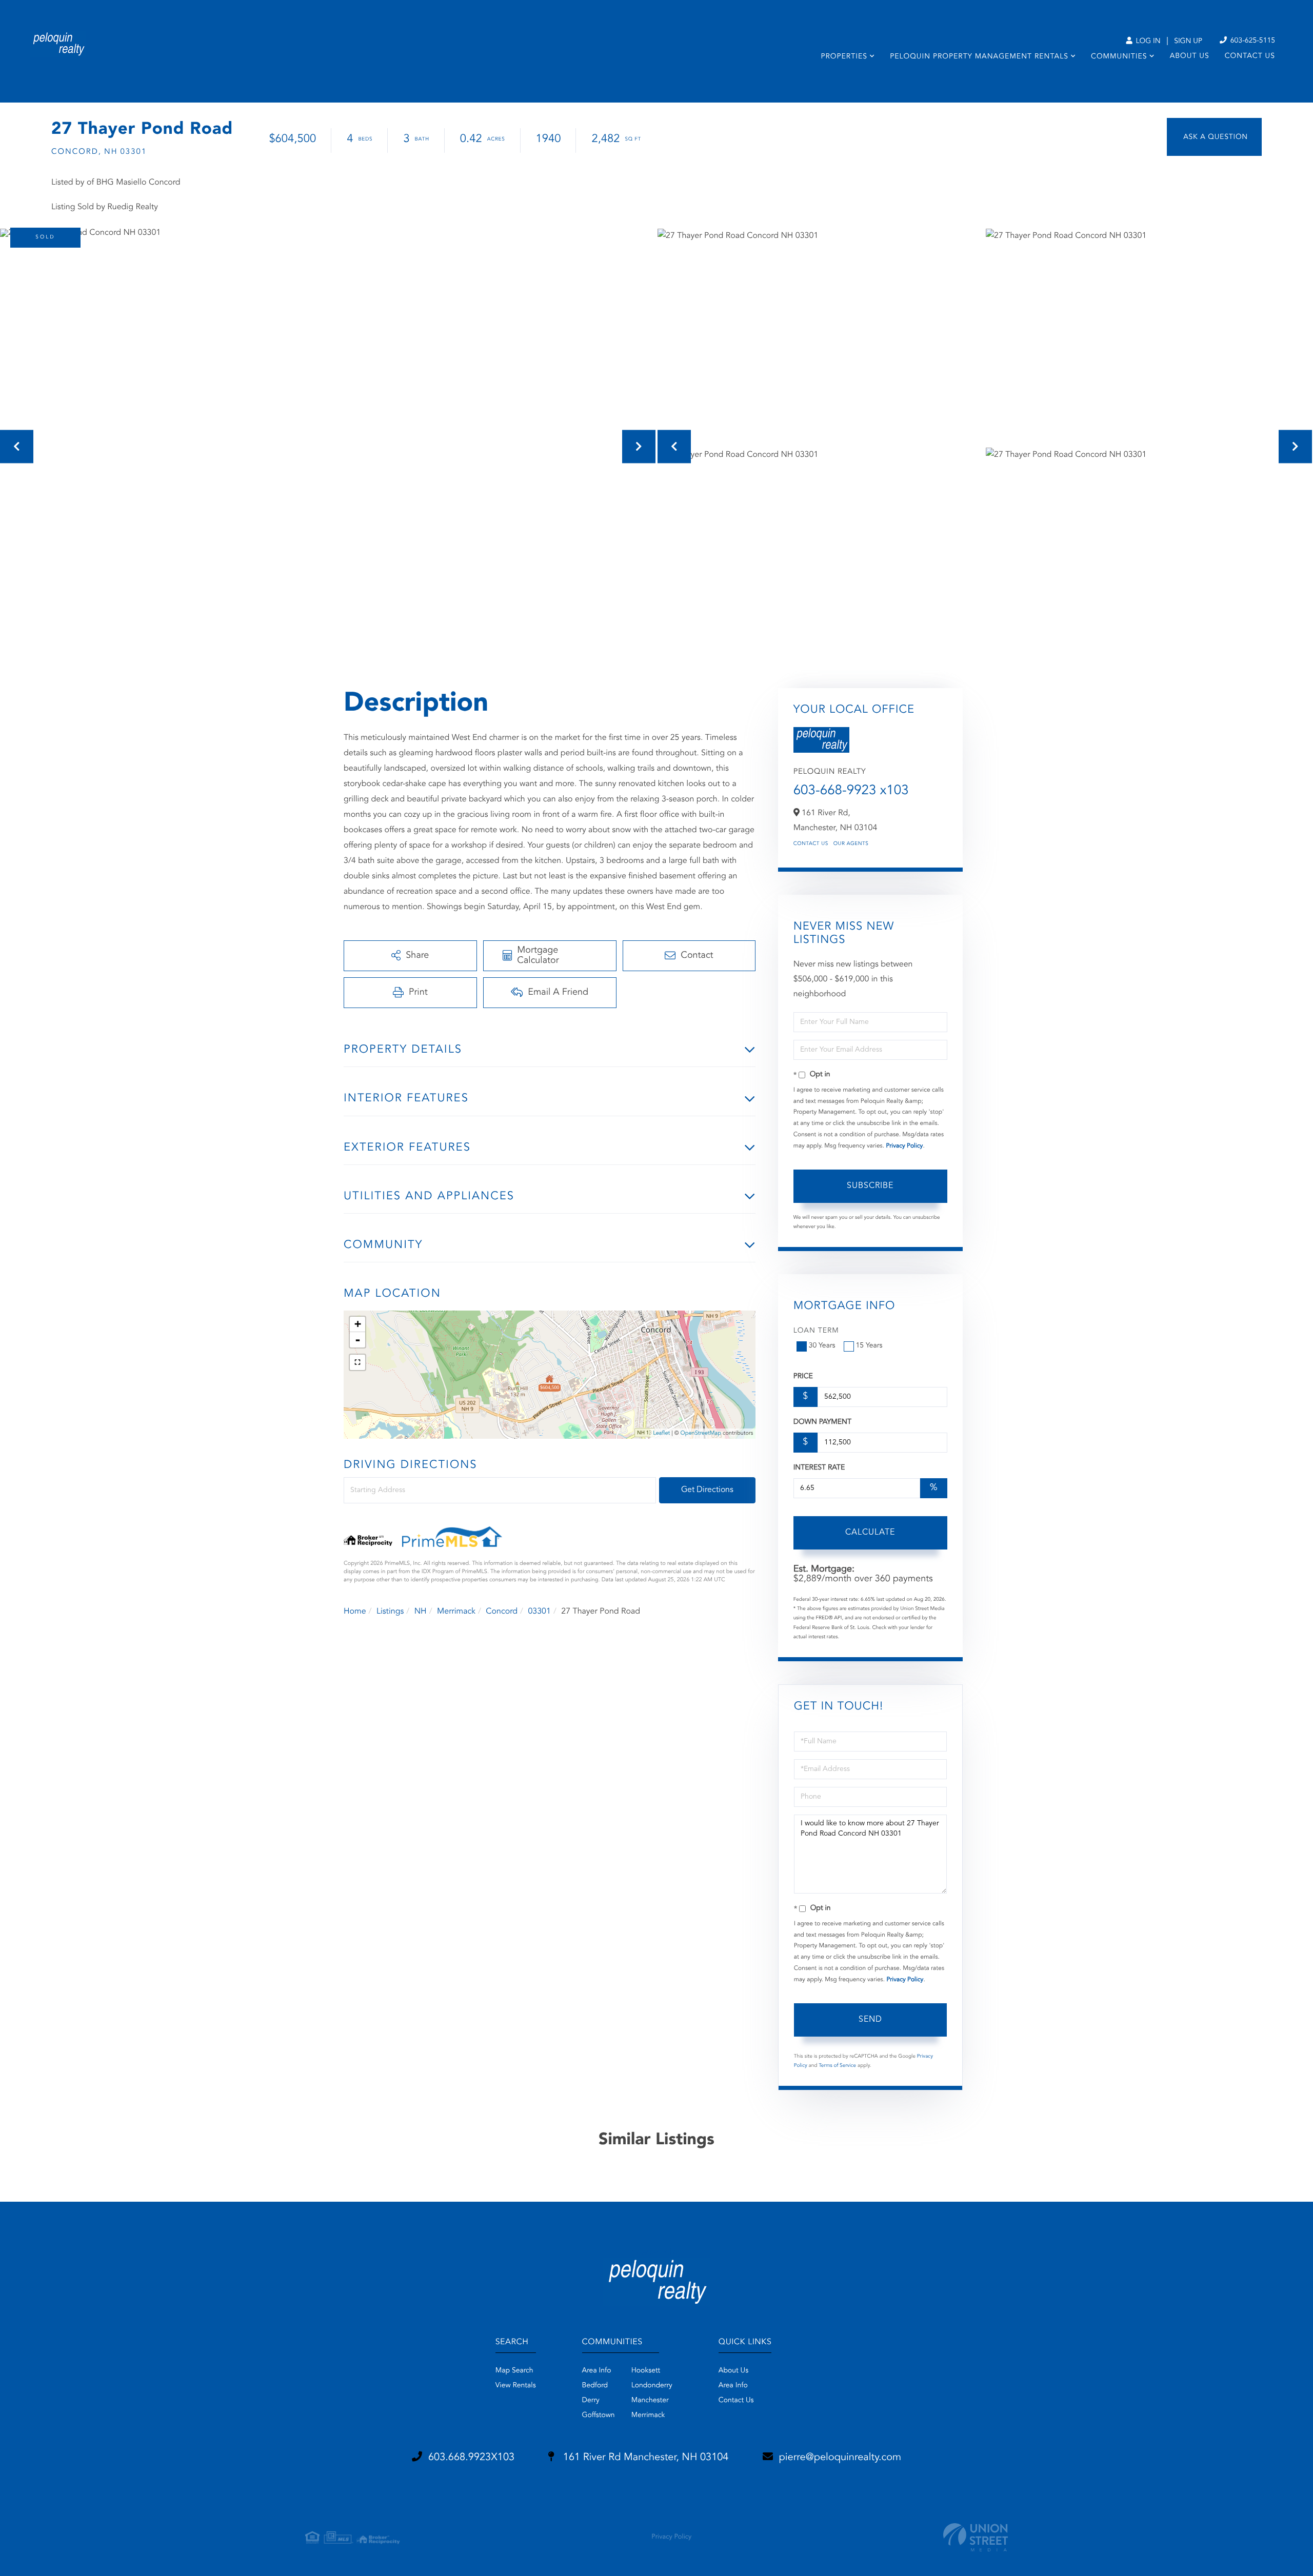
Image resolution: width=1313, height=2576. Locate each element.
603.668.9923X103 (471, 2458)
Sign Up (1188, 42)
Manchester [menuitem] (650, 2401)
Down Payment (822, 1422)
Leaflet (661, 1433)
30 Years (822, 1346)
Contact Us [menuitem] (1250, 56)
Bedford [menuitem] (595, 2386)
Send (870, 2020)
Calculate (870, 1533)
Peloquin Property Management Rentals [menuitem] (979, 57)
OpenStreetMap (701, 1433)
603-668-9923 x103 (851, 791)
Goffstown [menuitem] (599, 2416)
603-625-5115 (1252, 41)
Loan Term (816, 1331)
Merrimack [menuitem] (648, 2416)
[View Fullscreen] (357, 1362)
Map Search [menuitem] (514, 2371)
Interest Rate (819, 1468)
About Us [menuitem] (1190, 56)
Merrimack (456, 1612)
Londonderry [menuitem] (652, 2386)
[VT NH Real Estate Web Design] (976, 2537)
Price (803, 1377)
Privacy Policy (904, 1146)
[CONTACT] (1214, 137)
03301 (539, 1612)
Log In (1147, 42)
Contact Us (811, 844)
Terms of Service (837, 2066)
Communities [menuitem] (1119, 57)
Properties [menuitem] (844, 57)
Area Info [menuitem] (597, 2371)
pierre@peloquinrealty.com (840, 2458)
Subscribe (870, 1186)
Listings (390, 1612)
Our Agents (851, 844)
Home (355, 1612)
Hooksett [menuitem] (646, 2371)
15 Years (869, 1346)
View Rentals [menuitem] (516, 2386)
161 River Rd (644, 2458)
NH (421, 1612)
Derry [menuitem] (591, 2401)
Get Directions (707, 1490)
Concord (502, 1612)
